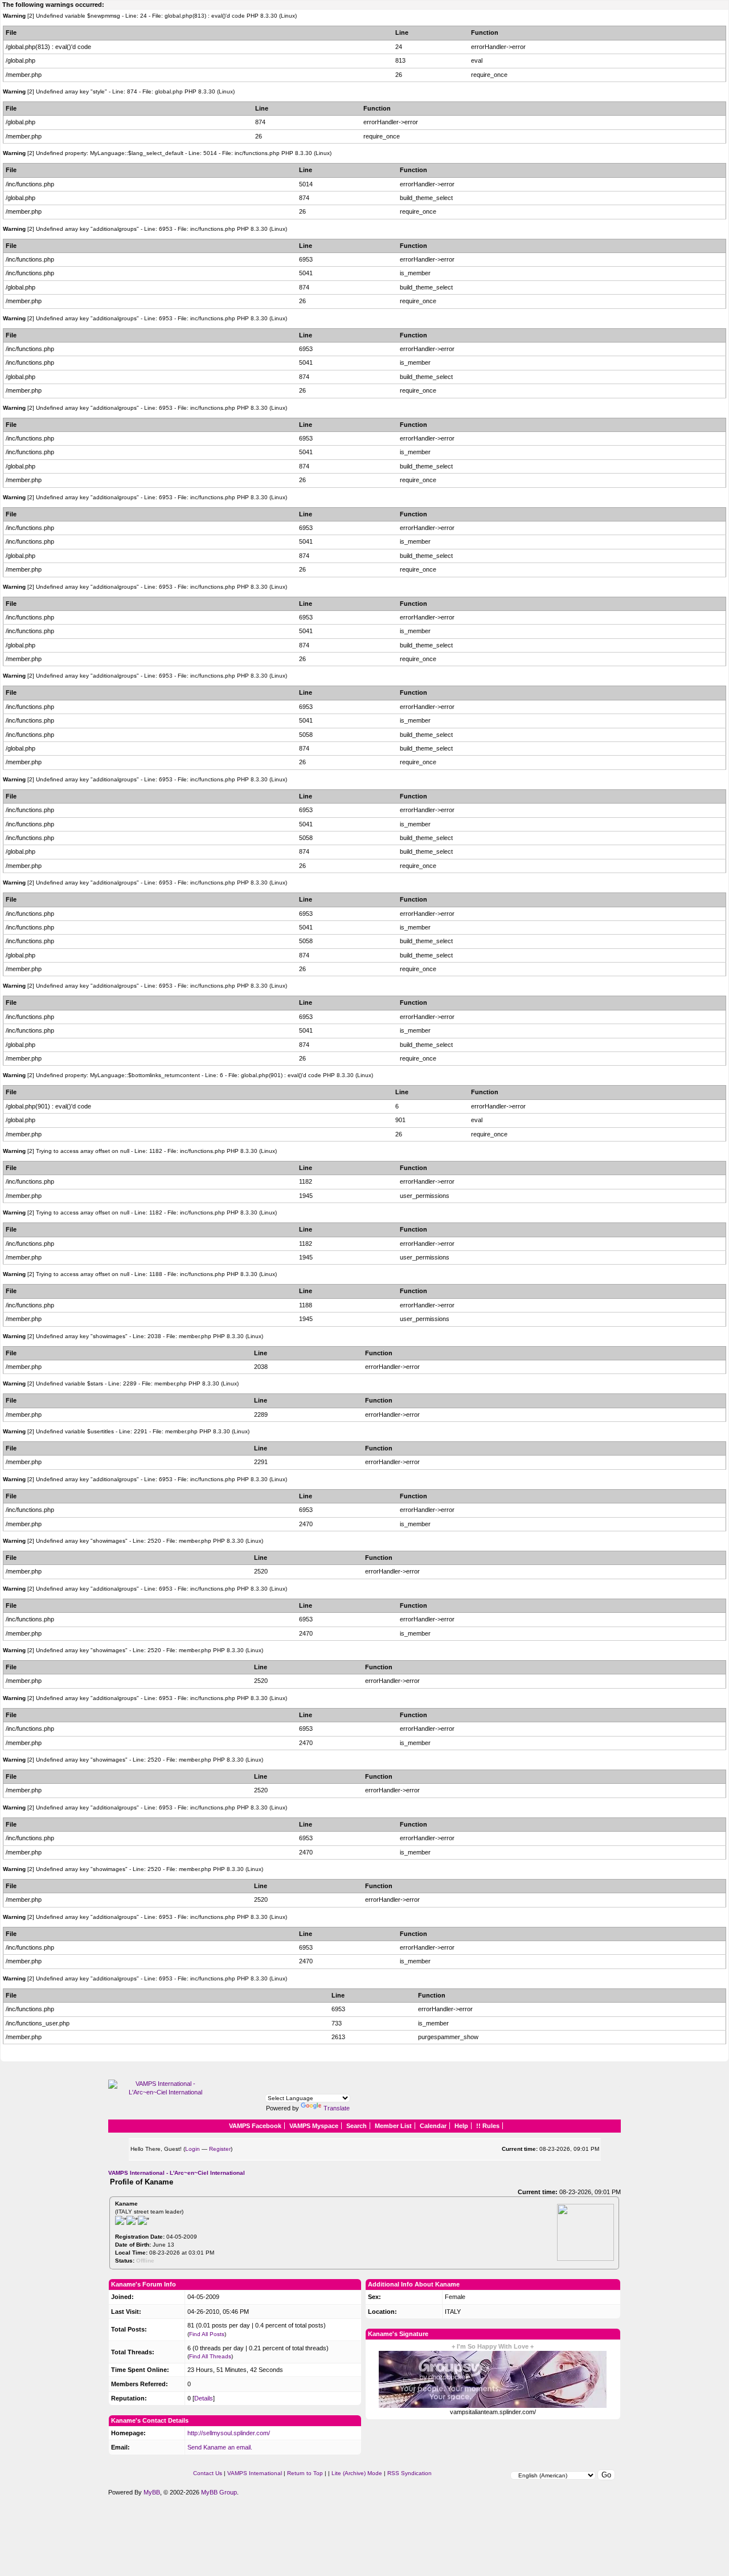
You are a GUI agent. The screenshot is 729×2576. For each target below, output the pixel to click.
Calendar (433, 2126)
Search (357, 2126)
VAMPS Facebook (255, 2126)
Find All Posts (207, 2334)
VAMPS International (255, 2473)
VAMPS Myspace (314, 2126)
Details (204, 2398)
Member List (393, 2126)
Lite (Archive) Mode (357, 2473)
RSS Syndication (409, 2473)
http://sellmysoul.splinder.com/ (229, 2433)
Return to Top (305, 2473)
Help (461, 2126)
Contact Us (208, 2473)
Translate (337, 2108)
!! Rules (488, 2126)
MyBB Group (219, 2492)
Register (220, 2149)
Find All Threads (210, 2356)
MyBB (152, 2492)
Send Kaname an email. (220, 2447)
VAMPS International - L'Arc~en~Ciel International (177, 2173)
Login (193, 2149)
